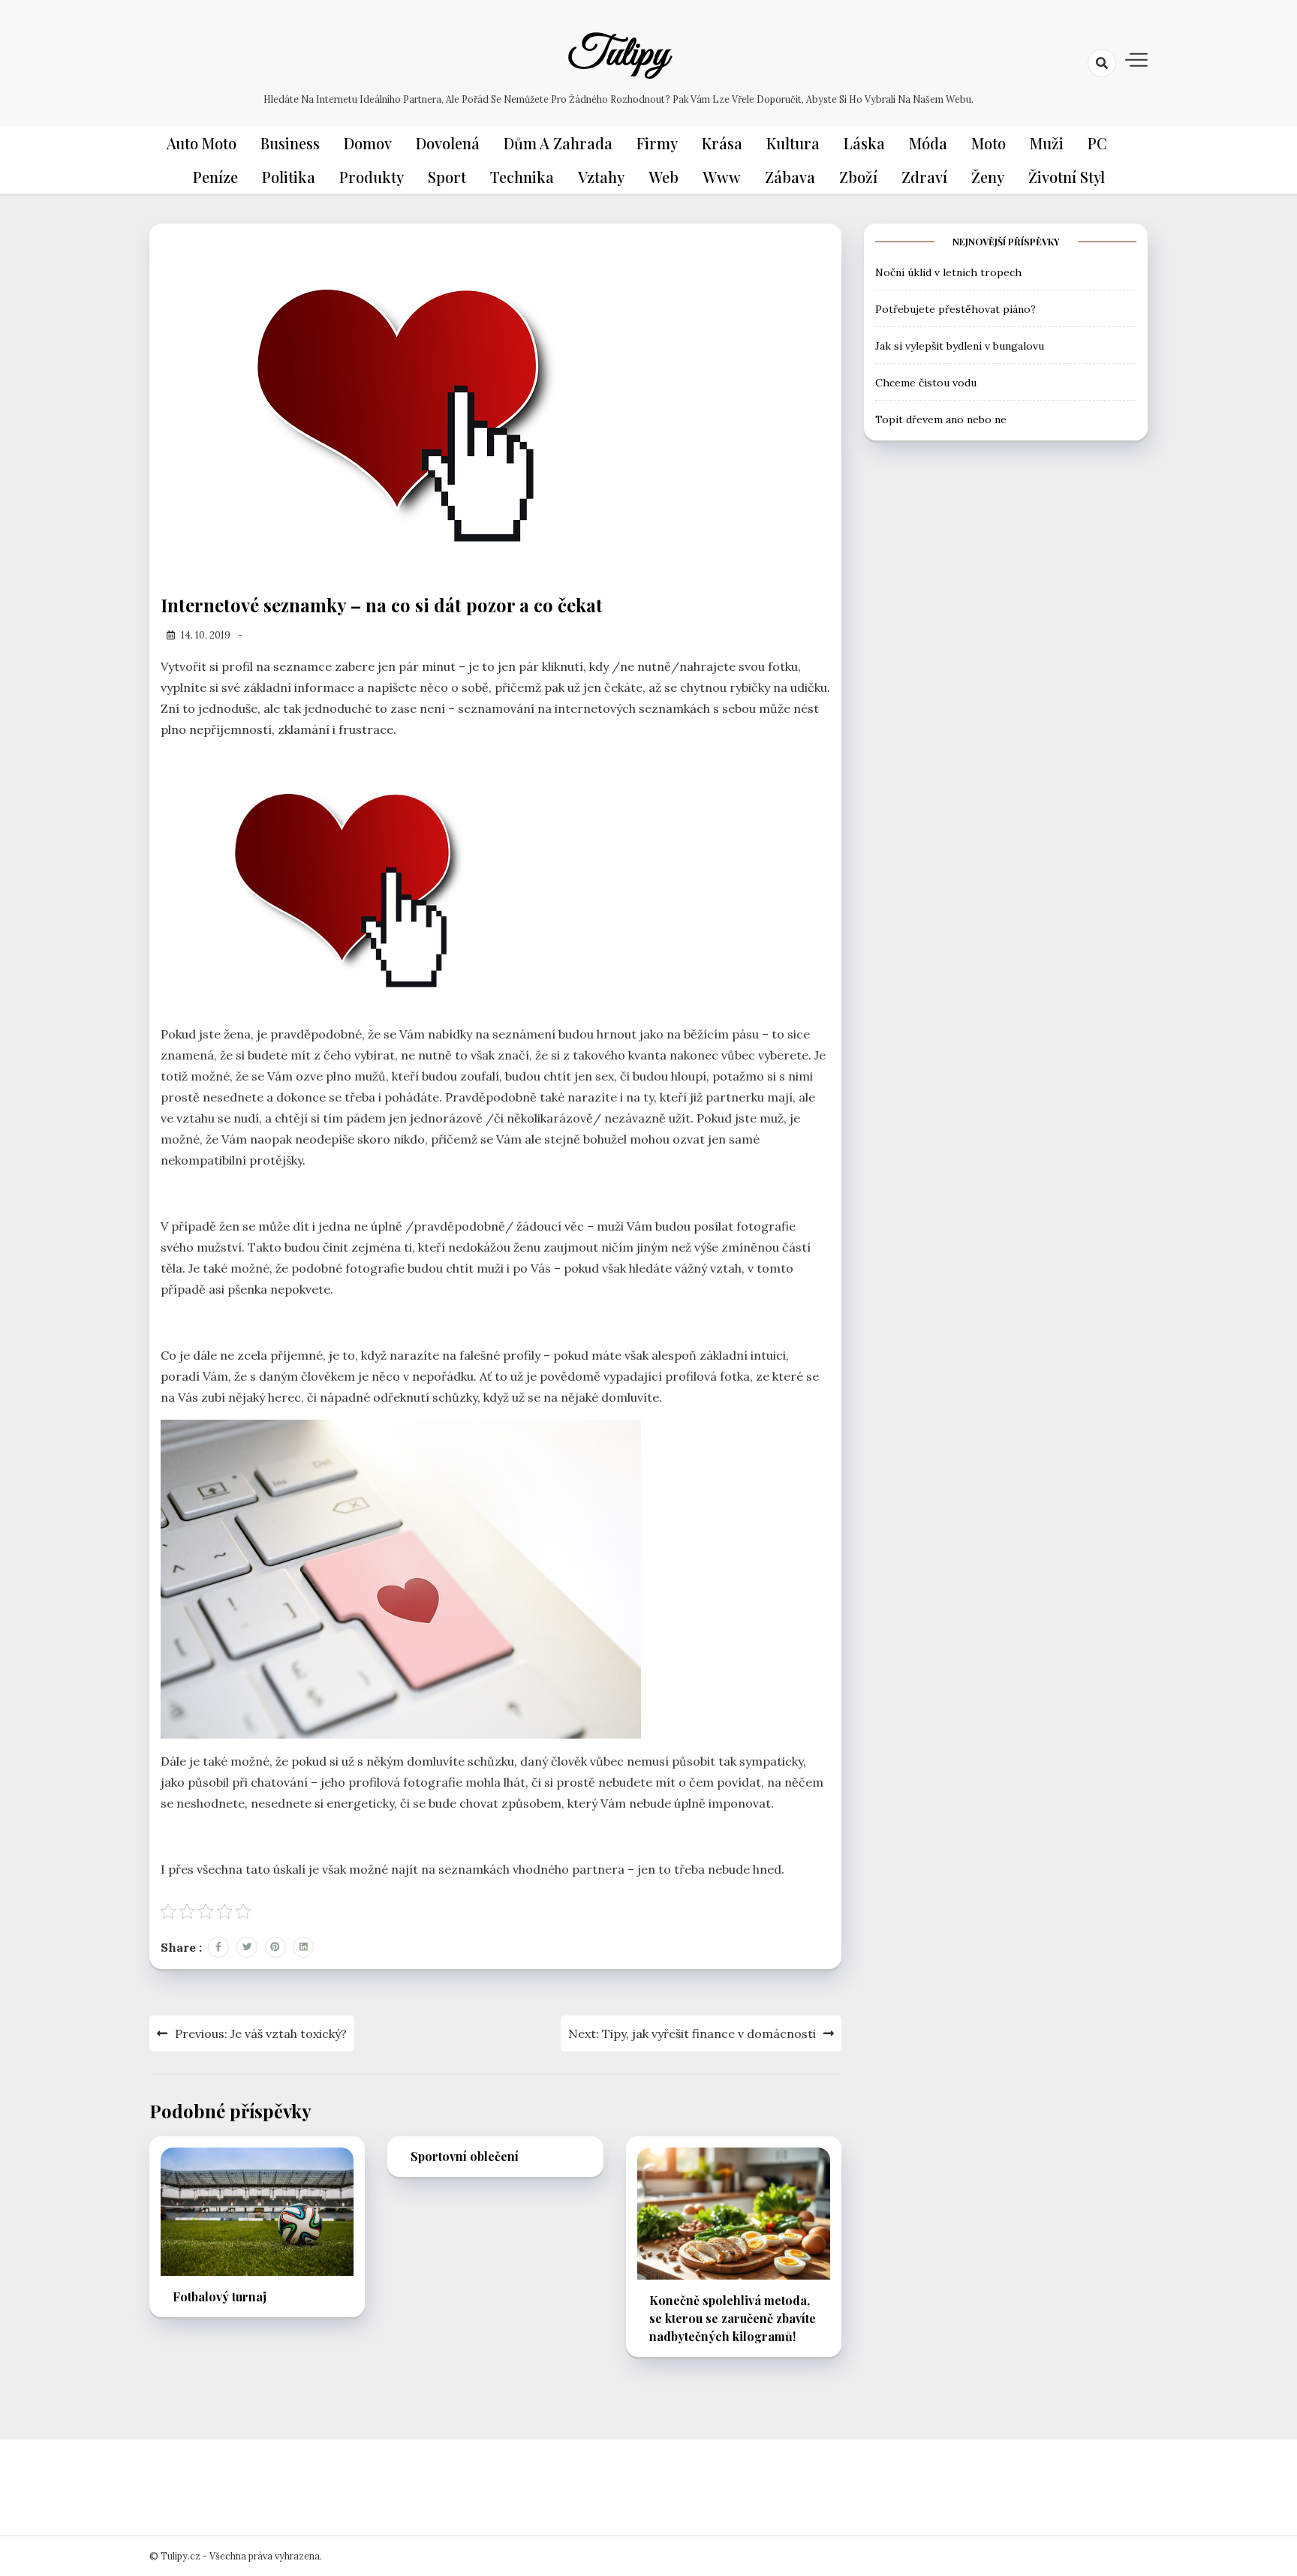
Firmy (657, 143)
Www (722, 177)
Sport (447, 177)
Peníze (215, 177)
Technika (522, 177)
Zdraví (924, 177)
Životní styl (1067, 177)
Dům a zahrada (558, 143)
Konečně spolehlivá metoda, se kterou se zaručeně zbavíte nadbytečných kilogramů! (733, 2318)
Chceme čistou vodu (926, 382)
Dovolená (448, 143)
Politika (289, 177)
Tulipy (618, 55)
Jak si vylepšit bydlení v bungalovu (960, 345)
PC (1097, 143)
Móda (928, 143)
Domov (368, 143)
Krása (722, 143)
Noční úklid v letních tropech (948, 272)
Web (664, 177)
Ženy (988, 177)
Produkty (372, 177)
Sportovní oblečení (465, 2156)
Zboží (858, 177)
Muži (1047, 143)
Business (290, 143)
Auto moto (202, 143)
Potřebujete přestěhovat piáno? (955, 308)
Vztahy (601, 177)
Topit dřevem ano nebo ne (941, 419)
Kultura (793, 143)
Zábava (790, 177)
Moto (989, 143)
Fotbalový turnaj (220, 2296)
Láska (864, 143)
